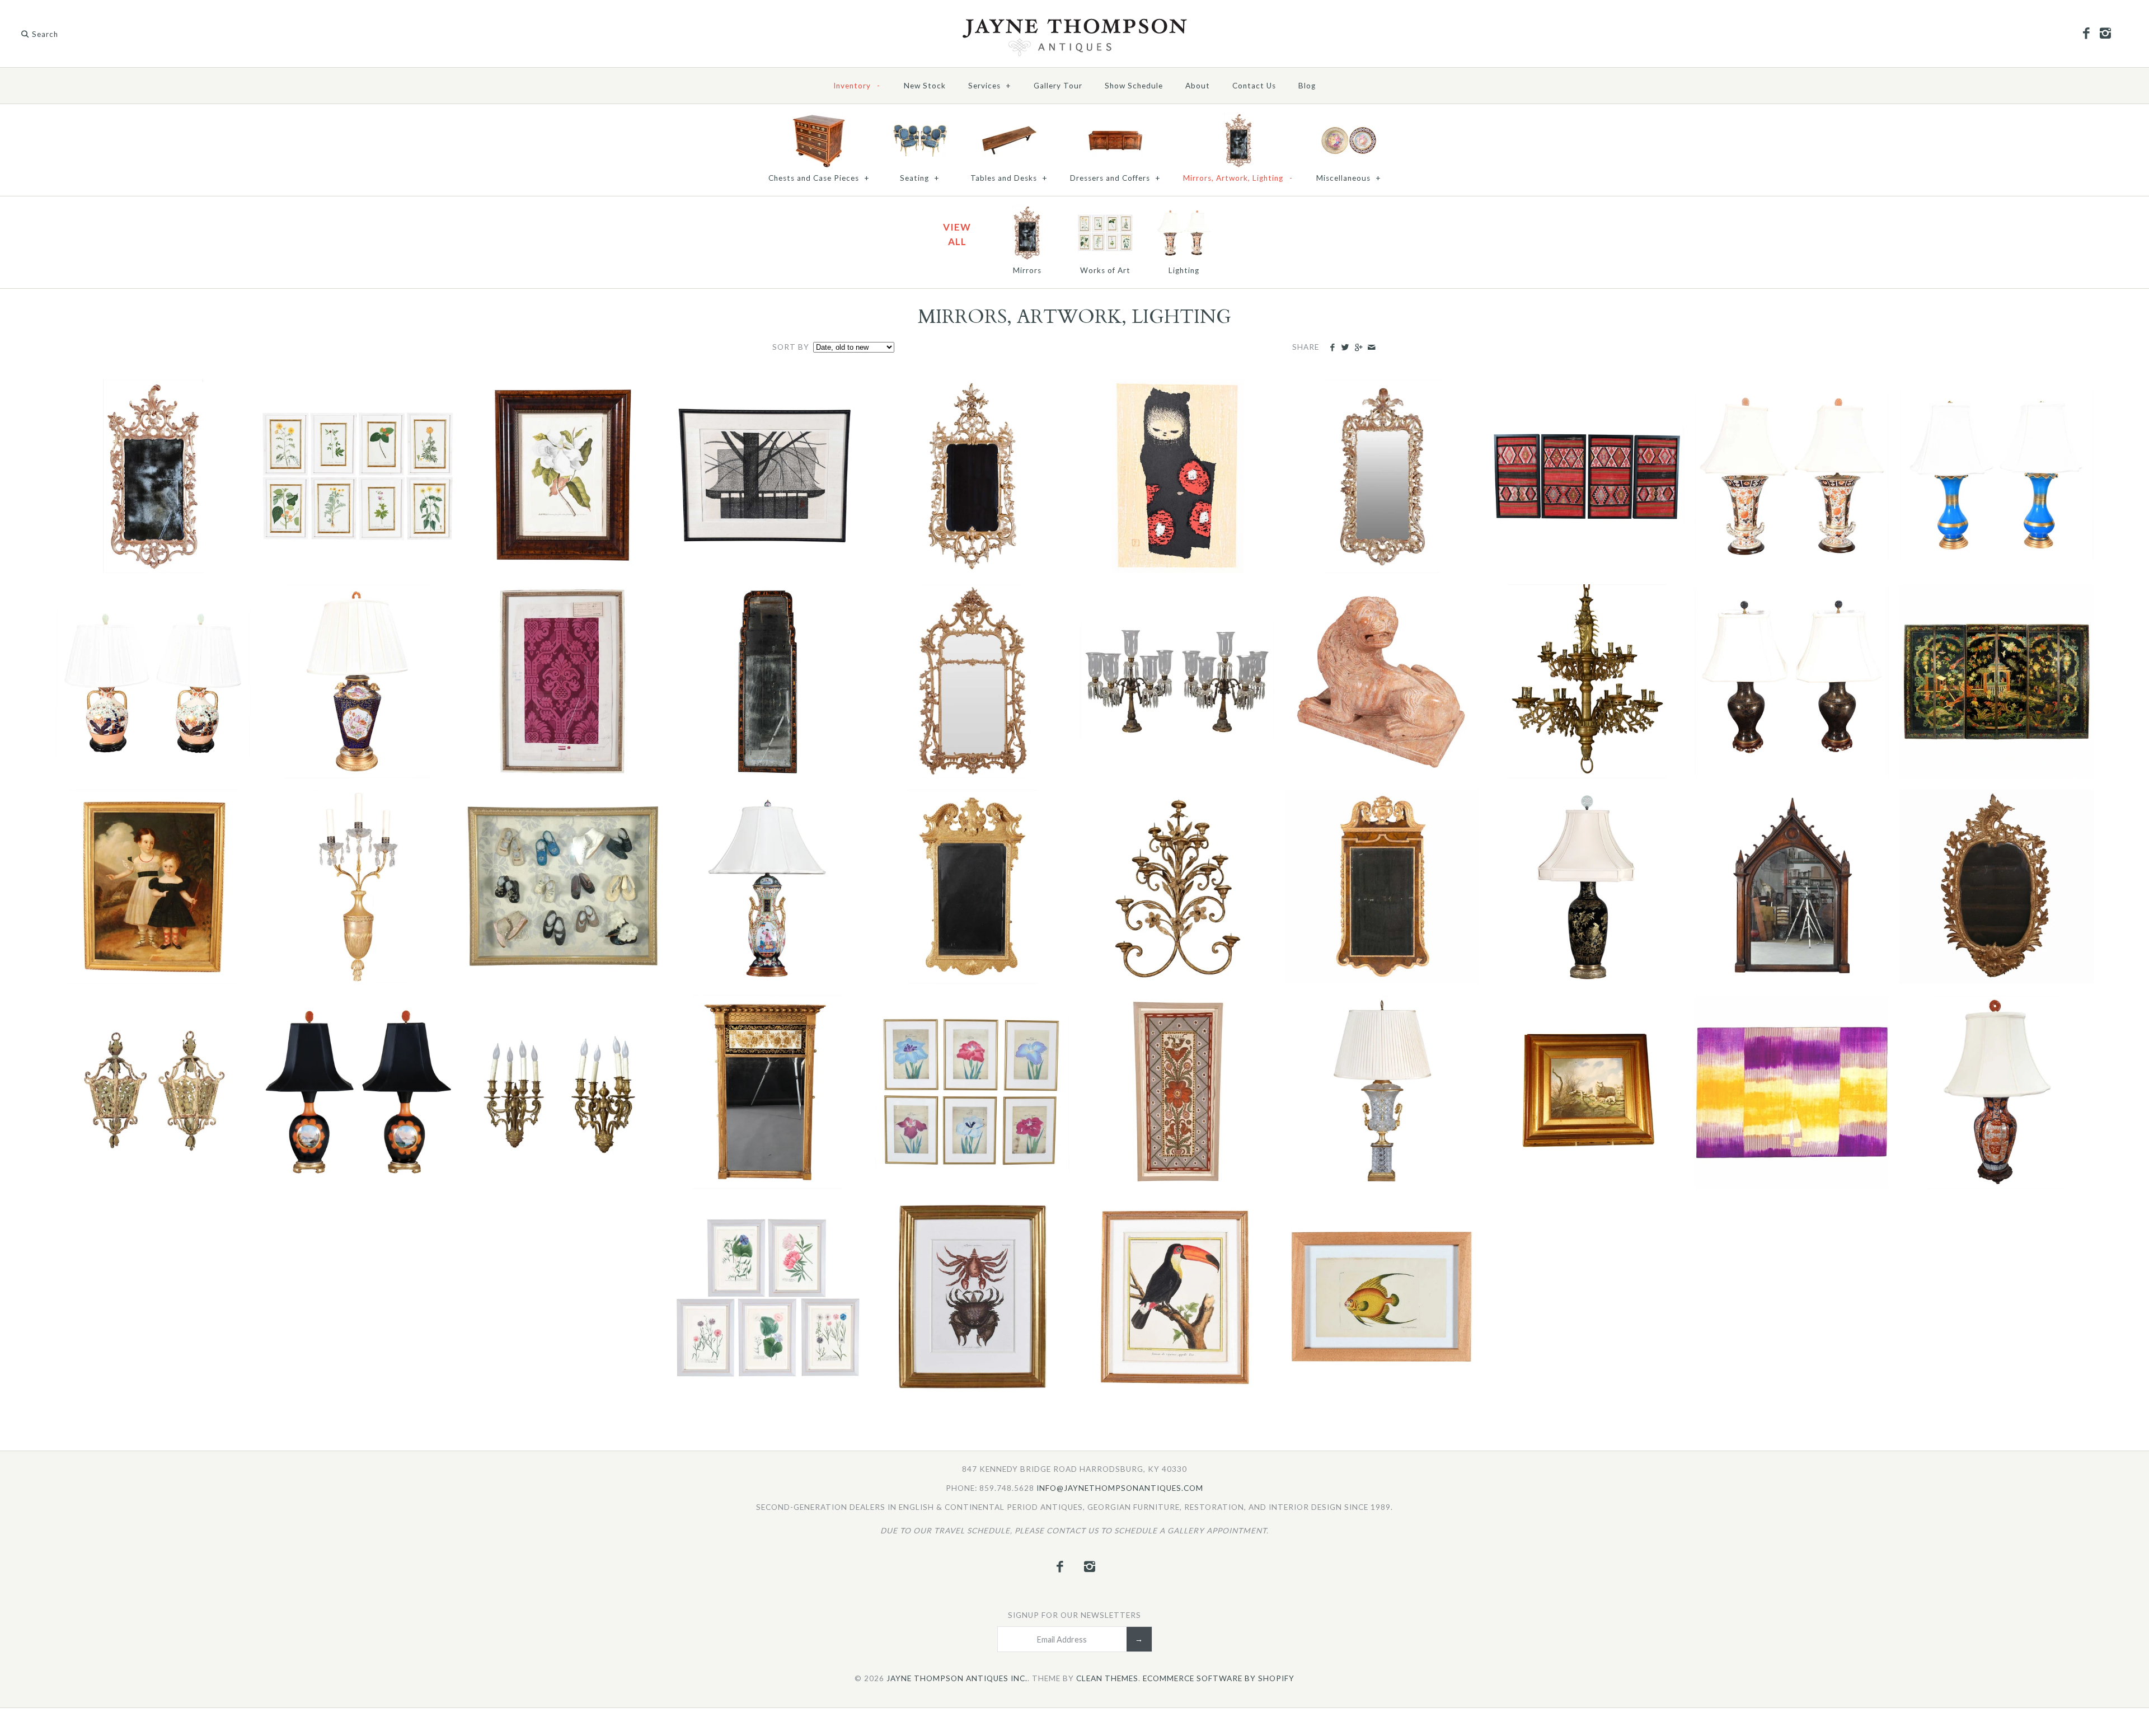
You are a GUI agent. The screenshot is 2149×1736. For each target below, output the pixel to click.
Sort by (791, 347)
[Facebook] (2086, 34)
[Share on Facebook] (1332, 348)
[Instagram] (2105, 34)
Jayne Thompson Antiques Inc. (957, 1678)
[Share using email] (1371, 348)
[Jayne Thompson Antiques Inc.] (1074, 22)
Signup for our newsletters (1074, 1615)
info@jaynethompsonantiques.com (1120, 1488)
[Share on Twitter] (1345, 348)
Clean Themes (1107, 1678)
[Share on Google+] (1358, 348)
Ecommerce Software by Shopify (1219, 1678)
